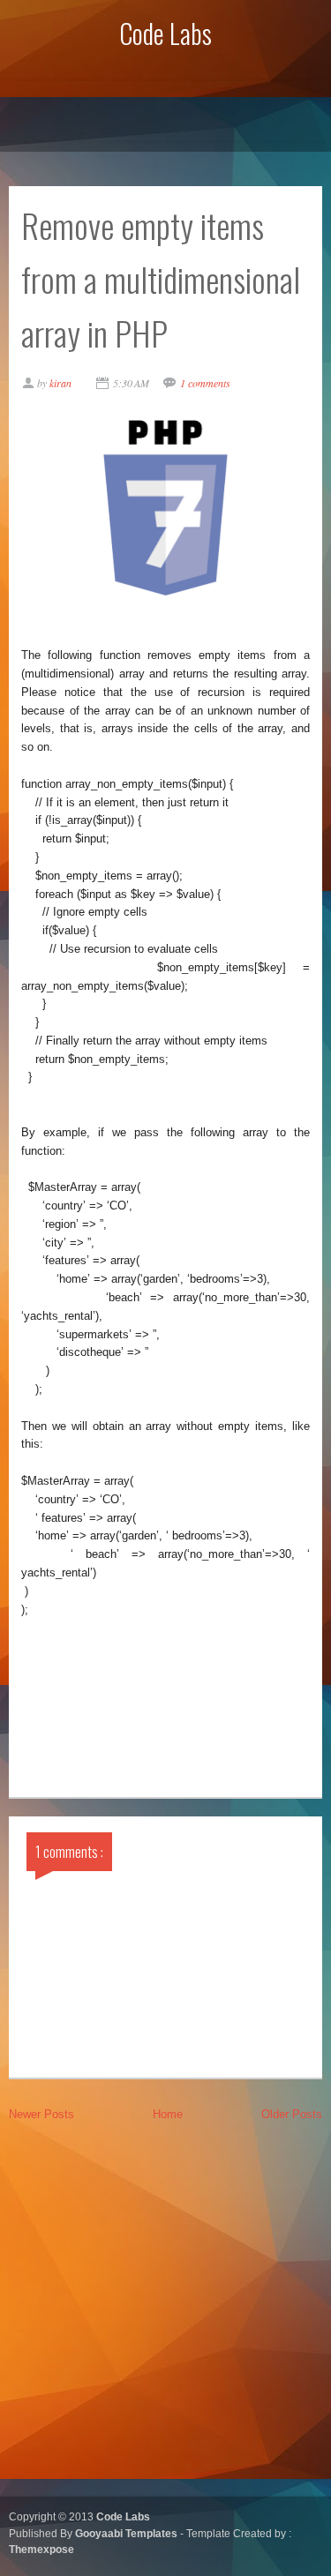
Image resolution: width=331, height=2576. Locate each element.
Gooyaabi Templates (128, 2533)
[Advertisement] (165, 2307)
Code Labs (165, 33)
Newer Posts (41, 2114)
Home (168, 2114)
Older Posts (292, 2114)
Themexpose (41, 2549)
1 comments (205, 383)
